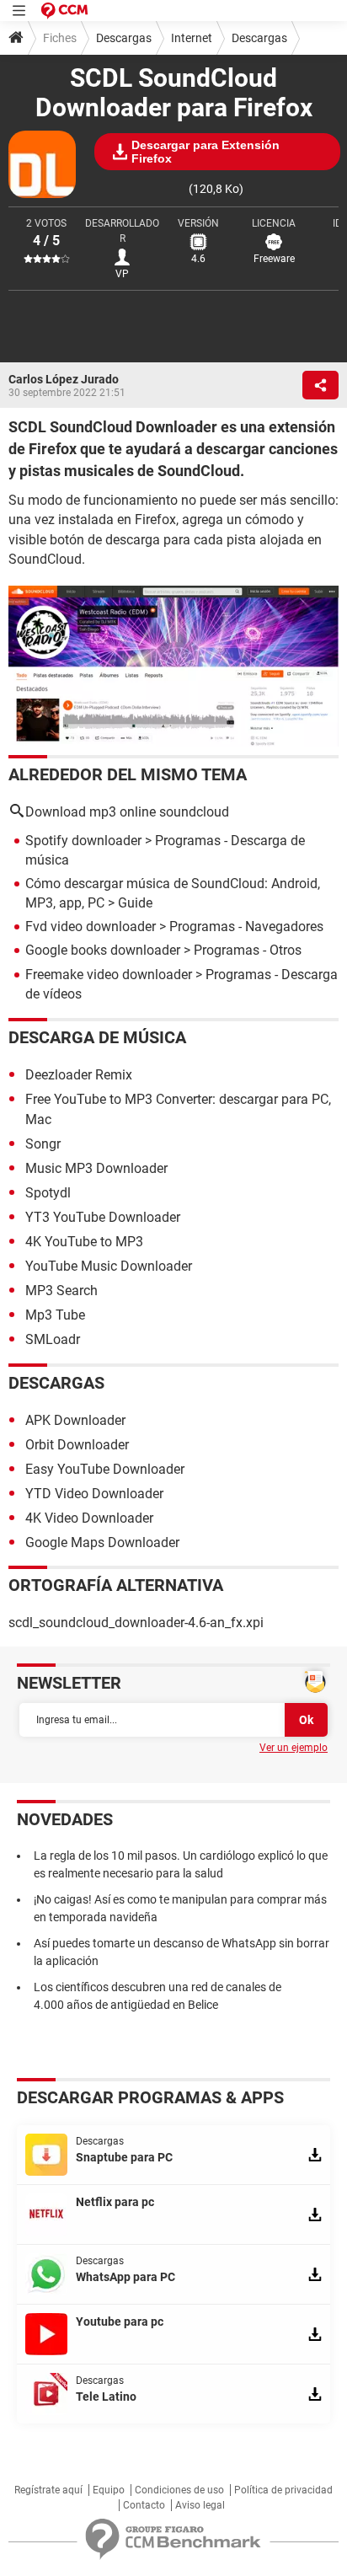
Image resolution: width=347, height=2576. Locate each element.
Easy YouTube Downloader (105, 1469)
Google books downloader (103, 950)
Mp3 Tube (55, 1315)
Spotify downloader (83, 841)
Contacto (144, 2505)
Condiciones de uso (179, 2490)
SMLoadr (53, 1339)
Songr (43, 1144)
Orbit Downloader (77, 1445)
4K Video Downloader (89, 1518)
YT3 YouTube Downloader (103, 1217)
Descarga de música (97, 1037)
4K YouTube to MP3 (84, 1242)
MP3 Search (61, 1291)
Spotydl (48, 1193)
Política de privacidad (283, 2490)
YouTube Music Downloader (109, 1266)
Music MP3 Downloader (96, 1168)
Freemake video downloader (109, 975)
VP (122, 274)
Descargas (124, 38)
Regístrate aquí (48, 2490)
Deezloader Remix (79, 1075)
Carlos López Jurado (64, 379)
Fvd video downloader (91, 927)
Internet (192, 38)
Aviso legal (200, 2505)
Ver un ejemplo (294, 1748)
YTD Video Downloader (94, 1494)
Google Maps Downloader (102, 1542)
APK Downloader (75, 1420)
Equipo (109, 2490)
